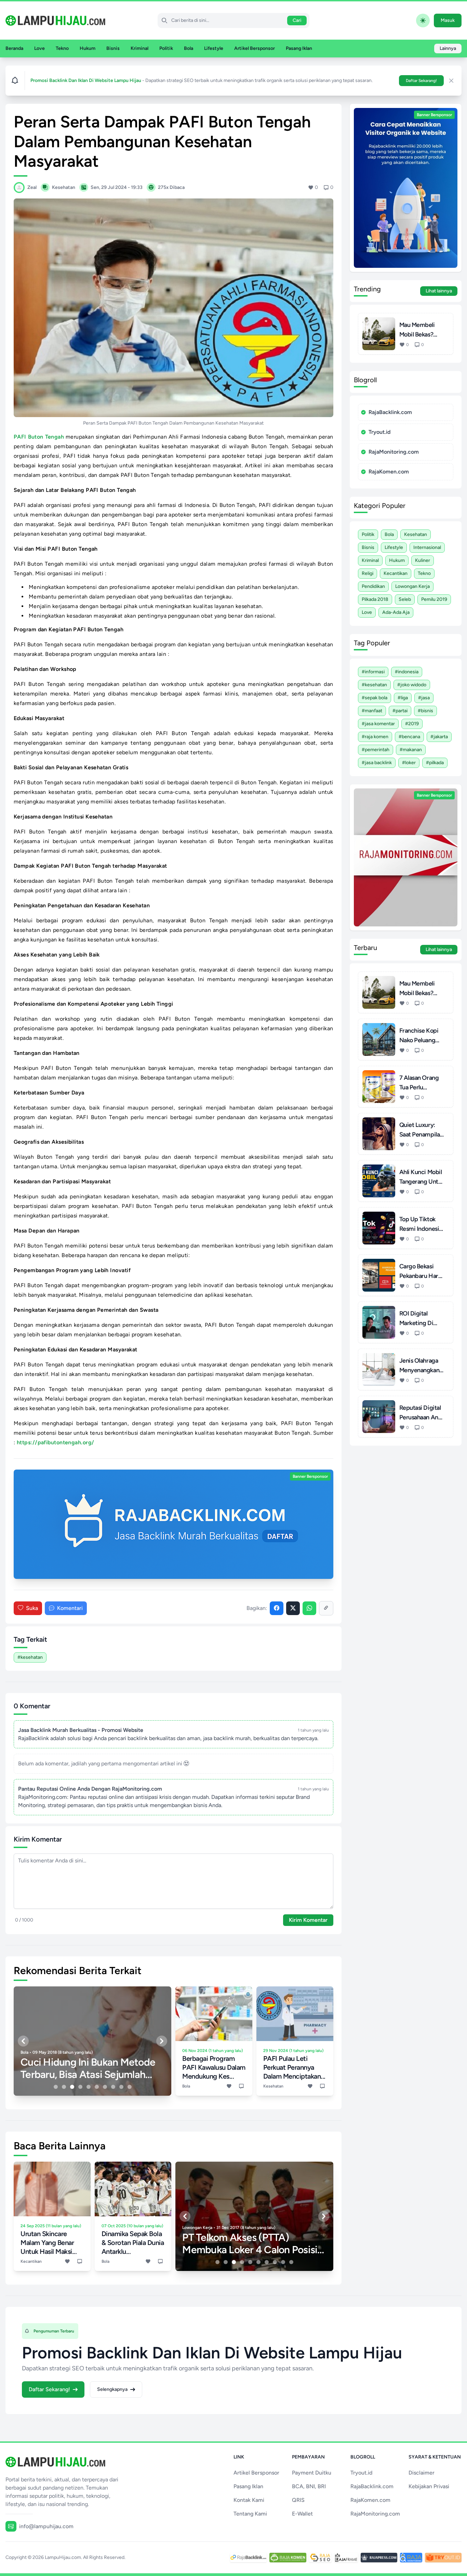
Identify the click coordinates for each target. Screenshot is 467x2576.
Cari (297, 20)
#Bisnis (425, 711)
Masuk (448, 20)
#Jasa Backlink (377, 763)
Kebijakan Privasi (429, 2486)
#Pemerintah (376, 750)
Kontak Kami (249, 2500)
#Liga (403, 698)
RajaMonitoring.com (394, 452)
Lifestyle (214, 48)
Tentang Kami (250, 2514)
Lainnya (448, 48)
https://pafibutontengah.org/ (56, 1442)
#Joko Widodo (412, 685)
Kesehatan (416, 534)
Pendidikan (373, 586)
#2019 (412, 724)
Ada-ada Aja (396, 612)
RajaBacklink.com (390, 412)
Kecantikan (396, 573)
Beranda (14, 48)
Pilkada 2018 (375, 599)
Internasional (427, 547)
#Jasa (424, 698)
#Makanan (411, 750)
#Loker (409, 763)
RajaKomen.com (389, 472)
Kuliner (423, 560)
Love (39, 48)
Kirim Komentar (308, 1920)
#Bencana (409, 737)
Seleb (405, 599)
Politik (166, 48)
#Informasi (373, 672)
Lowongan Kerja (412, 586)
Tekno (62, 48)
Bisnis (113, 48)
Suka (32, 1608)
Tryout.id (379, 432)
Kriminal (139, 48)
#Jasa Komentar (378, 724)
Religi (368, 573)
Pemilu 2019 (434, 599)
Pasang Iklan (299, 48)
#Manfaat (372, 711)
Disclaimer (422, 2473)
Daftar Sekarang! (421, 81)
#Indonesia (407, 672)
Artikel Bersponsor (255, 48)
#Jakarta (439, 737)
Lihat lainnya (439, 291)
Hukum (88, 48)
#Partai (400, 711)
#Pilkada (435, 763)
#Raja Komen (375, 737)
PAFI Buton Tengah (39, 437)
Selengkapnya (112, 2389)
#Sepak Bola (375, 698)
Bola (189, 48)
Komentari (70, 1608)
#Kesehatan (30, 1657)
